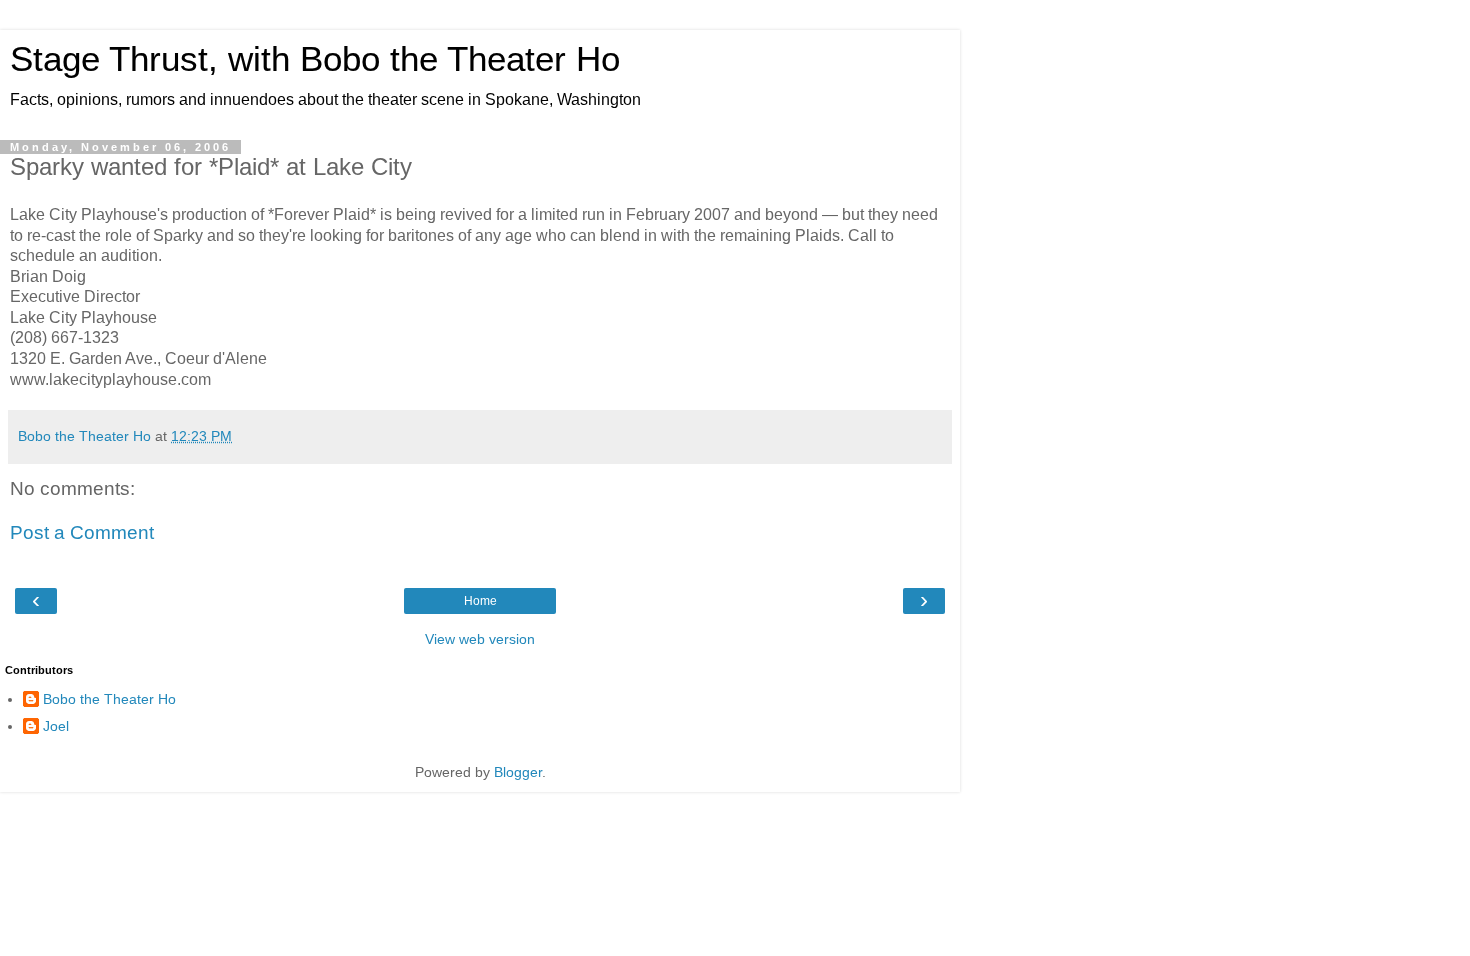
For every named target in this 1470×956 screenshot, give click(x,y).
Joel (56, 726)
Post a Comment (82, 532)
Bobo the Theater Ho (109, 699)
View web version (480, 639)
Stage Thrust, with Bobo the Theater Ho (315, 59)
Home (480, 601)
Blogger (518, 772)
